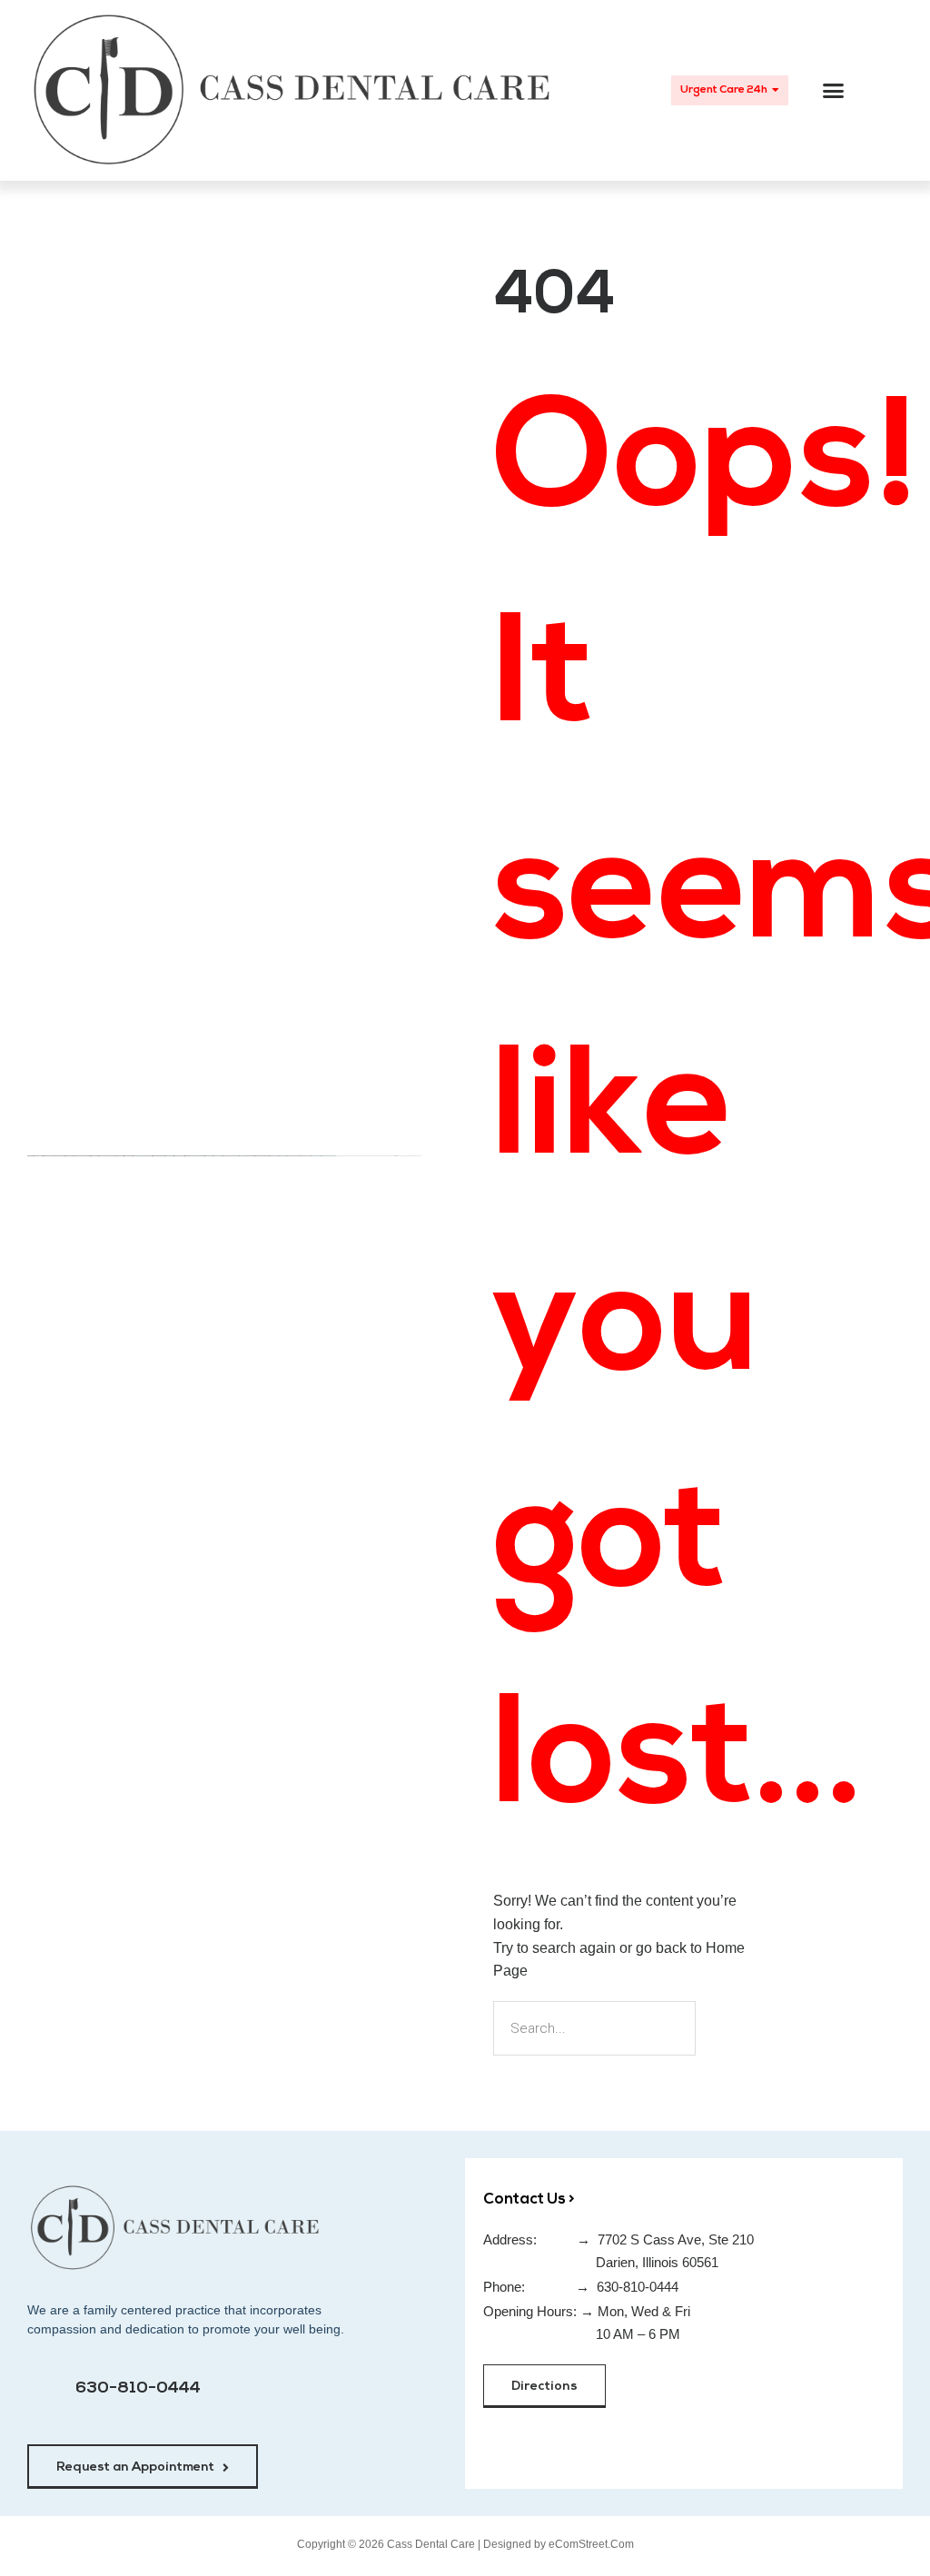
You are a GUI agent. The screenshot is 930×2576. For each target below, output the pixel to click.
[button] (834, 91)
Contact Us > (529, 2200)
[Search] (727, 2028)
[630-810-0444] (46, 2398)
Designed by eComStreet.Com (559, 2544)
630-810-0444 (138, 2389)
